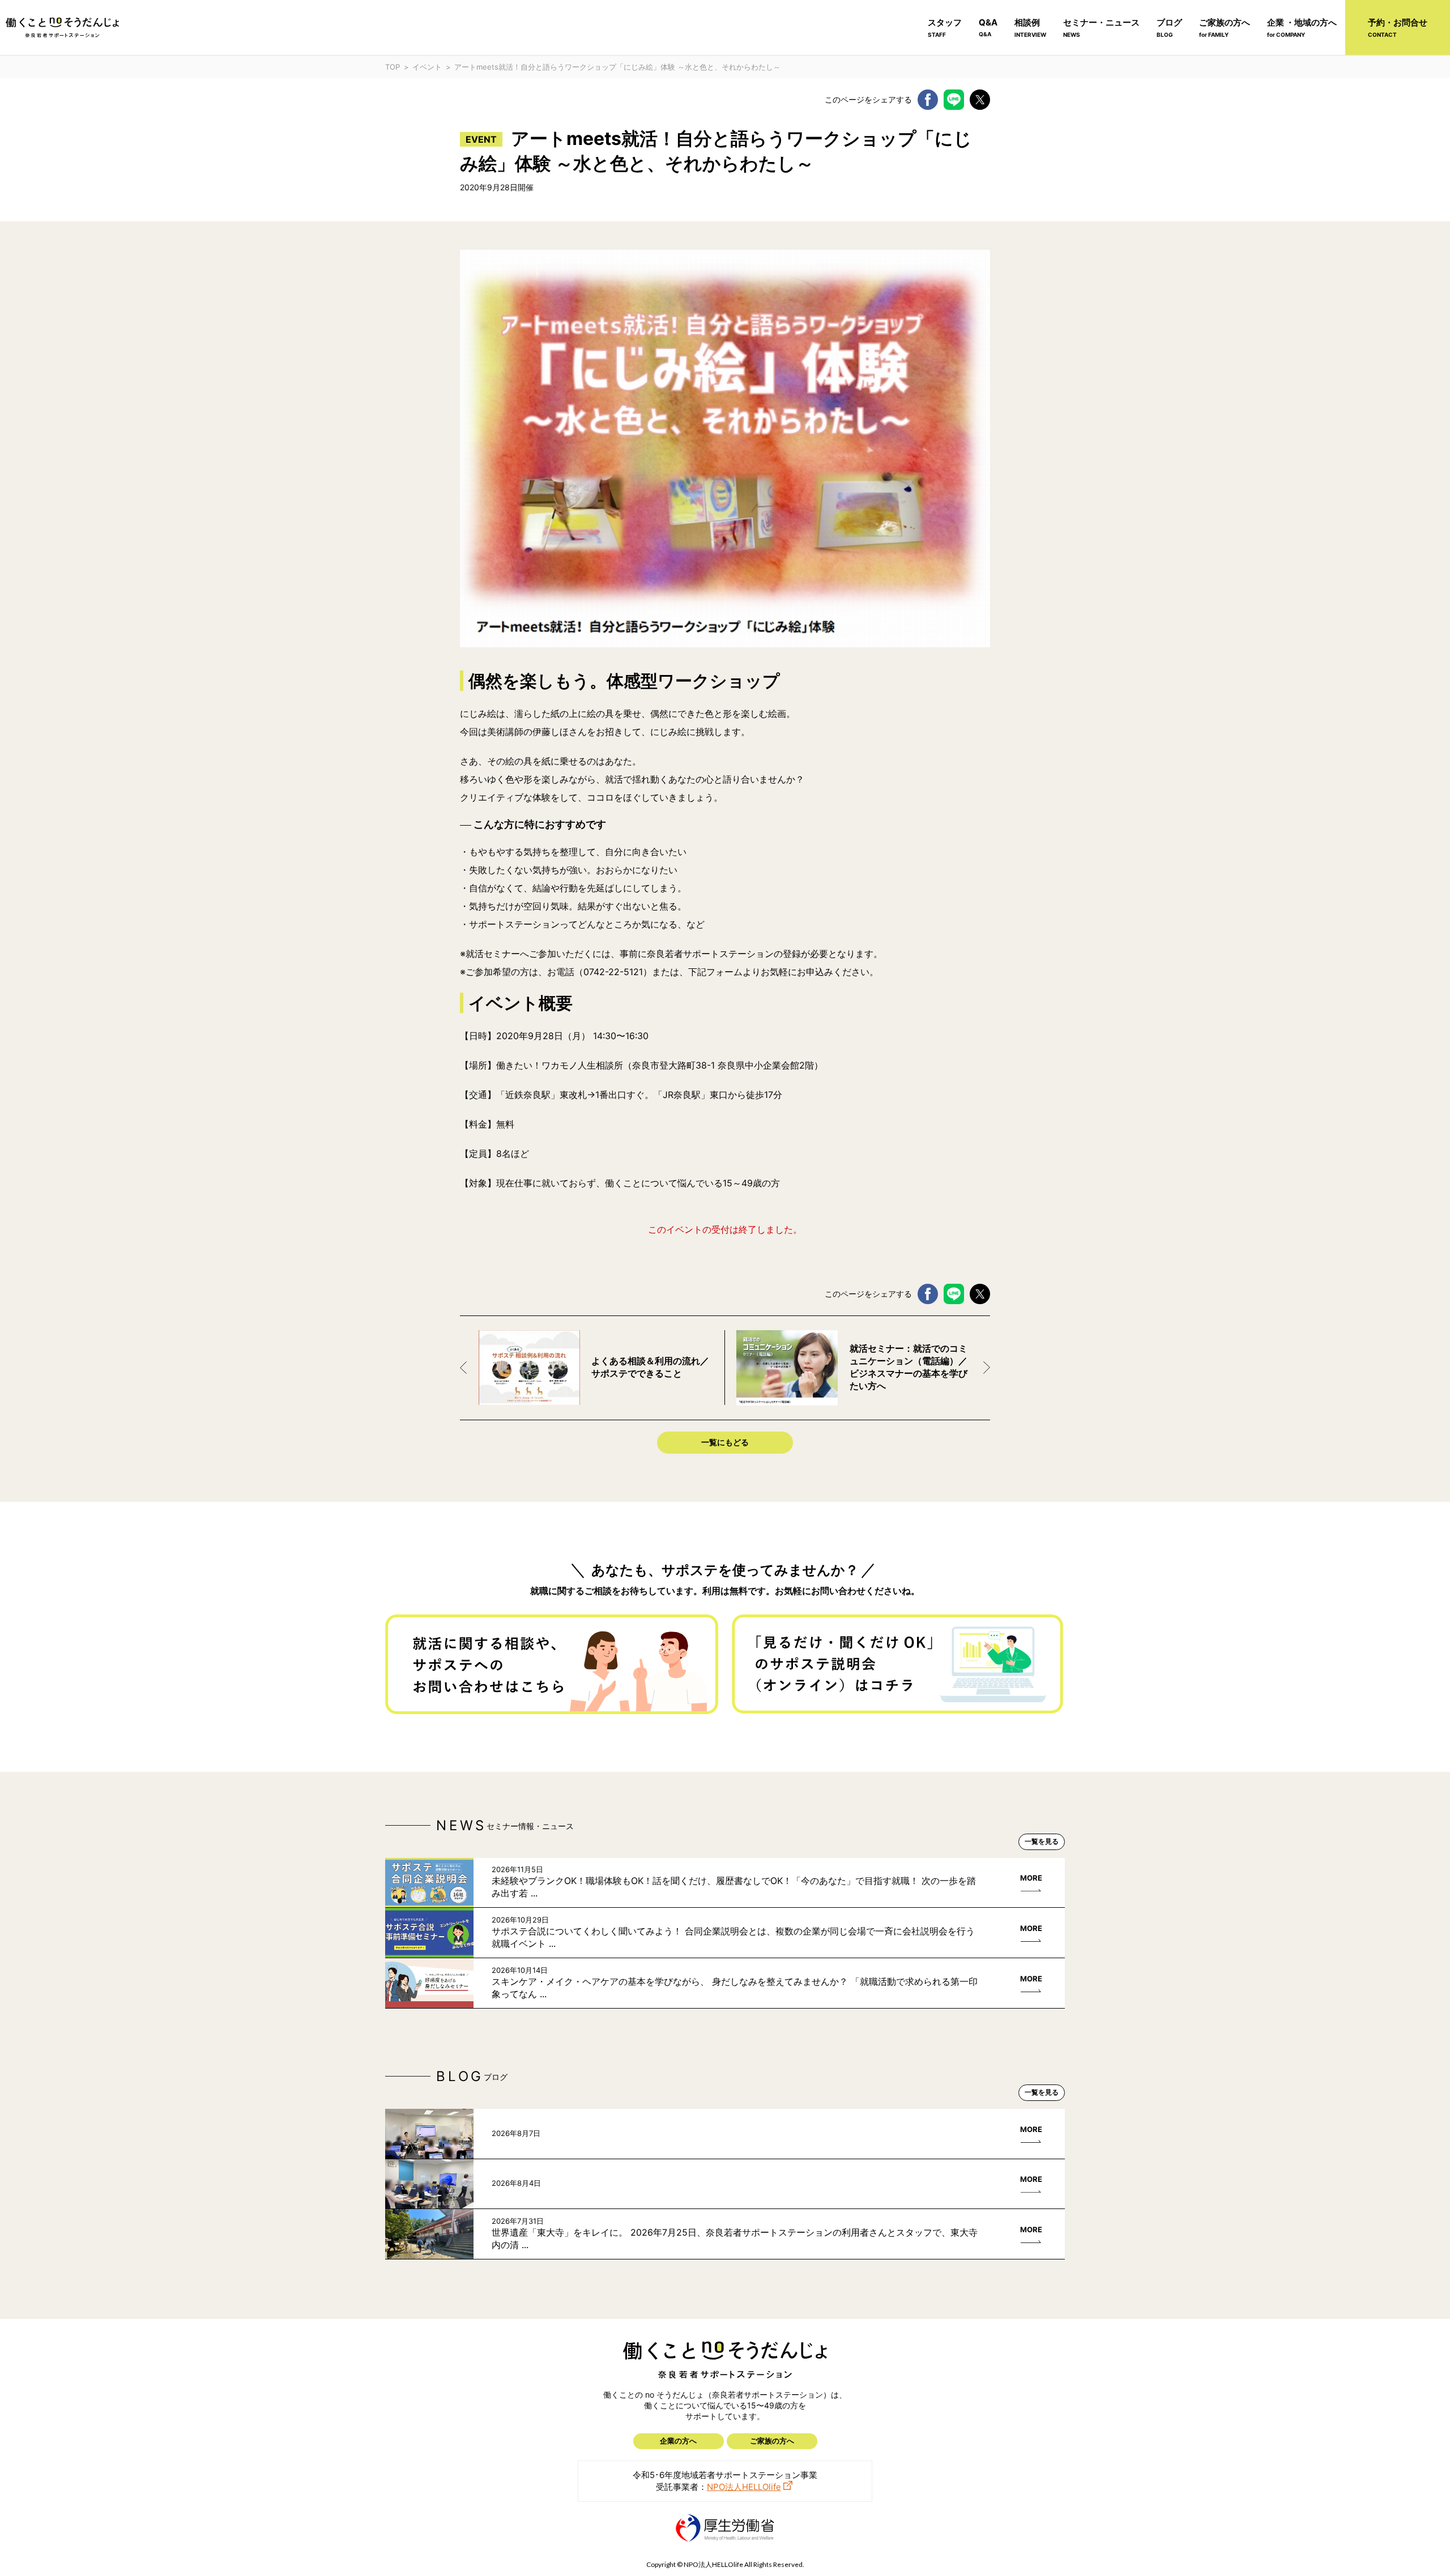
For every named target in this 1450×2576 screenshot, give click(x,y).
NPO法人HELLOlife (744, 2487)
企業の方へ (678, 2441)
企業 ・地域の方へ (1302, 27)
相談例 (1030, 27)
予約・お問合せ (1398, 27)
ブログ (1169, 27)
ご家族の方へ (1225, 27)
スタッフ (945, 27)
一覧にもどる (725, 1442)
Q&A (988, 27)
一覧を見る (1042, 1841)
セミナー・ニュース (1101, 27)
